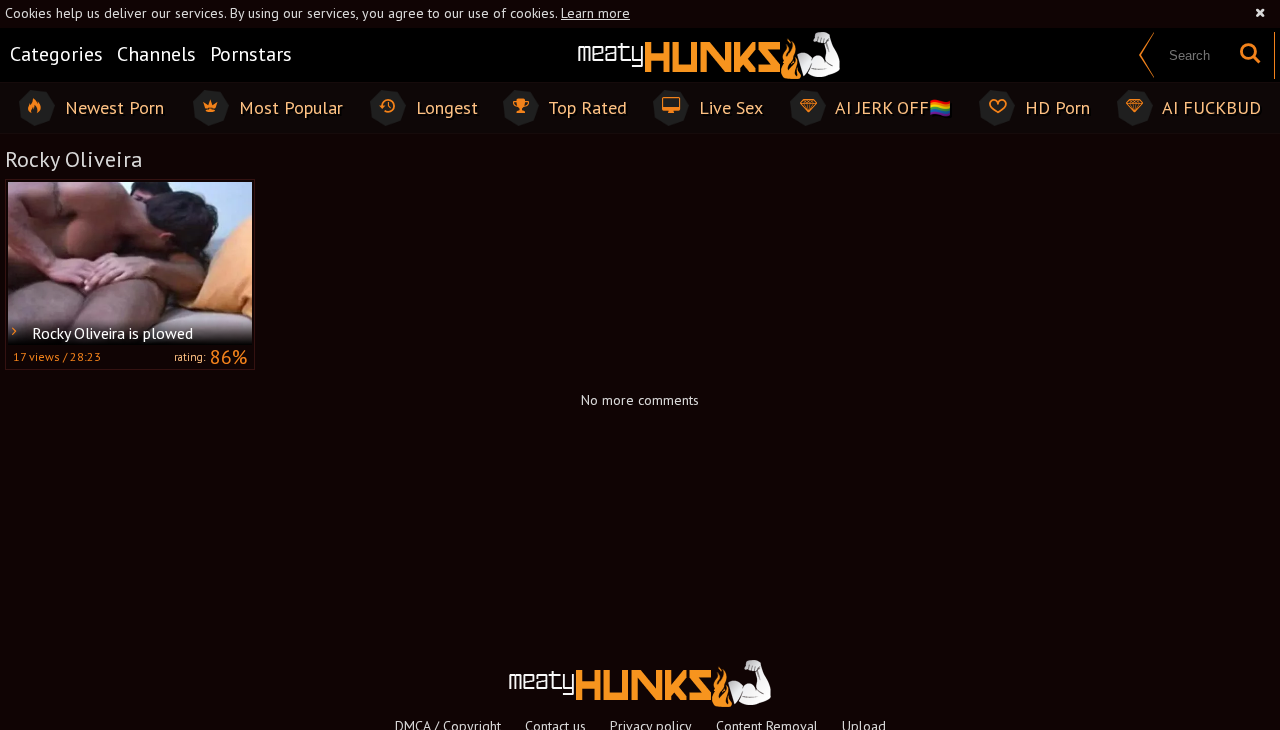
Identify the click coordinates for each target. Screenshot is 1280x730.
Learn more (595, 13)
